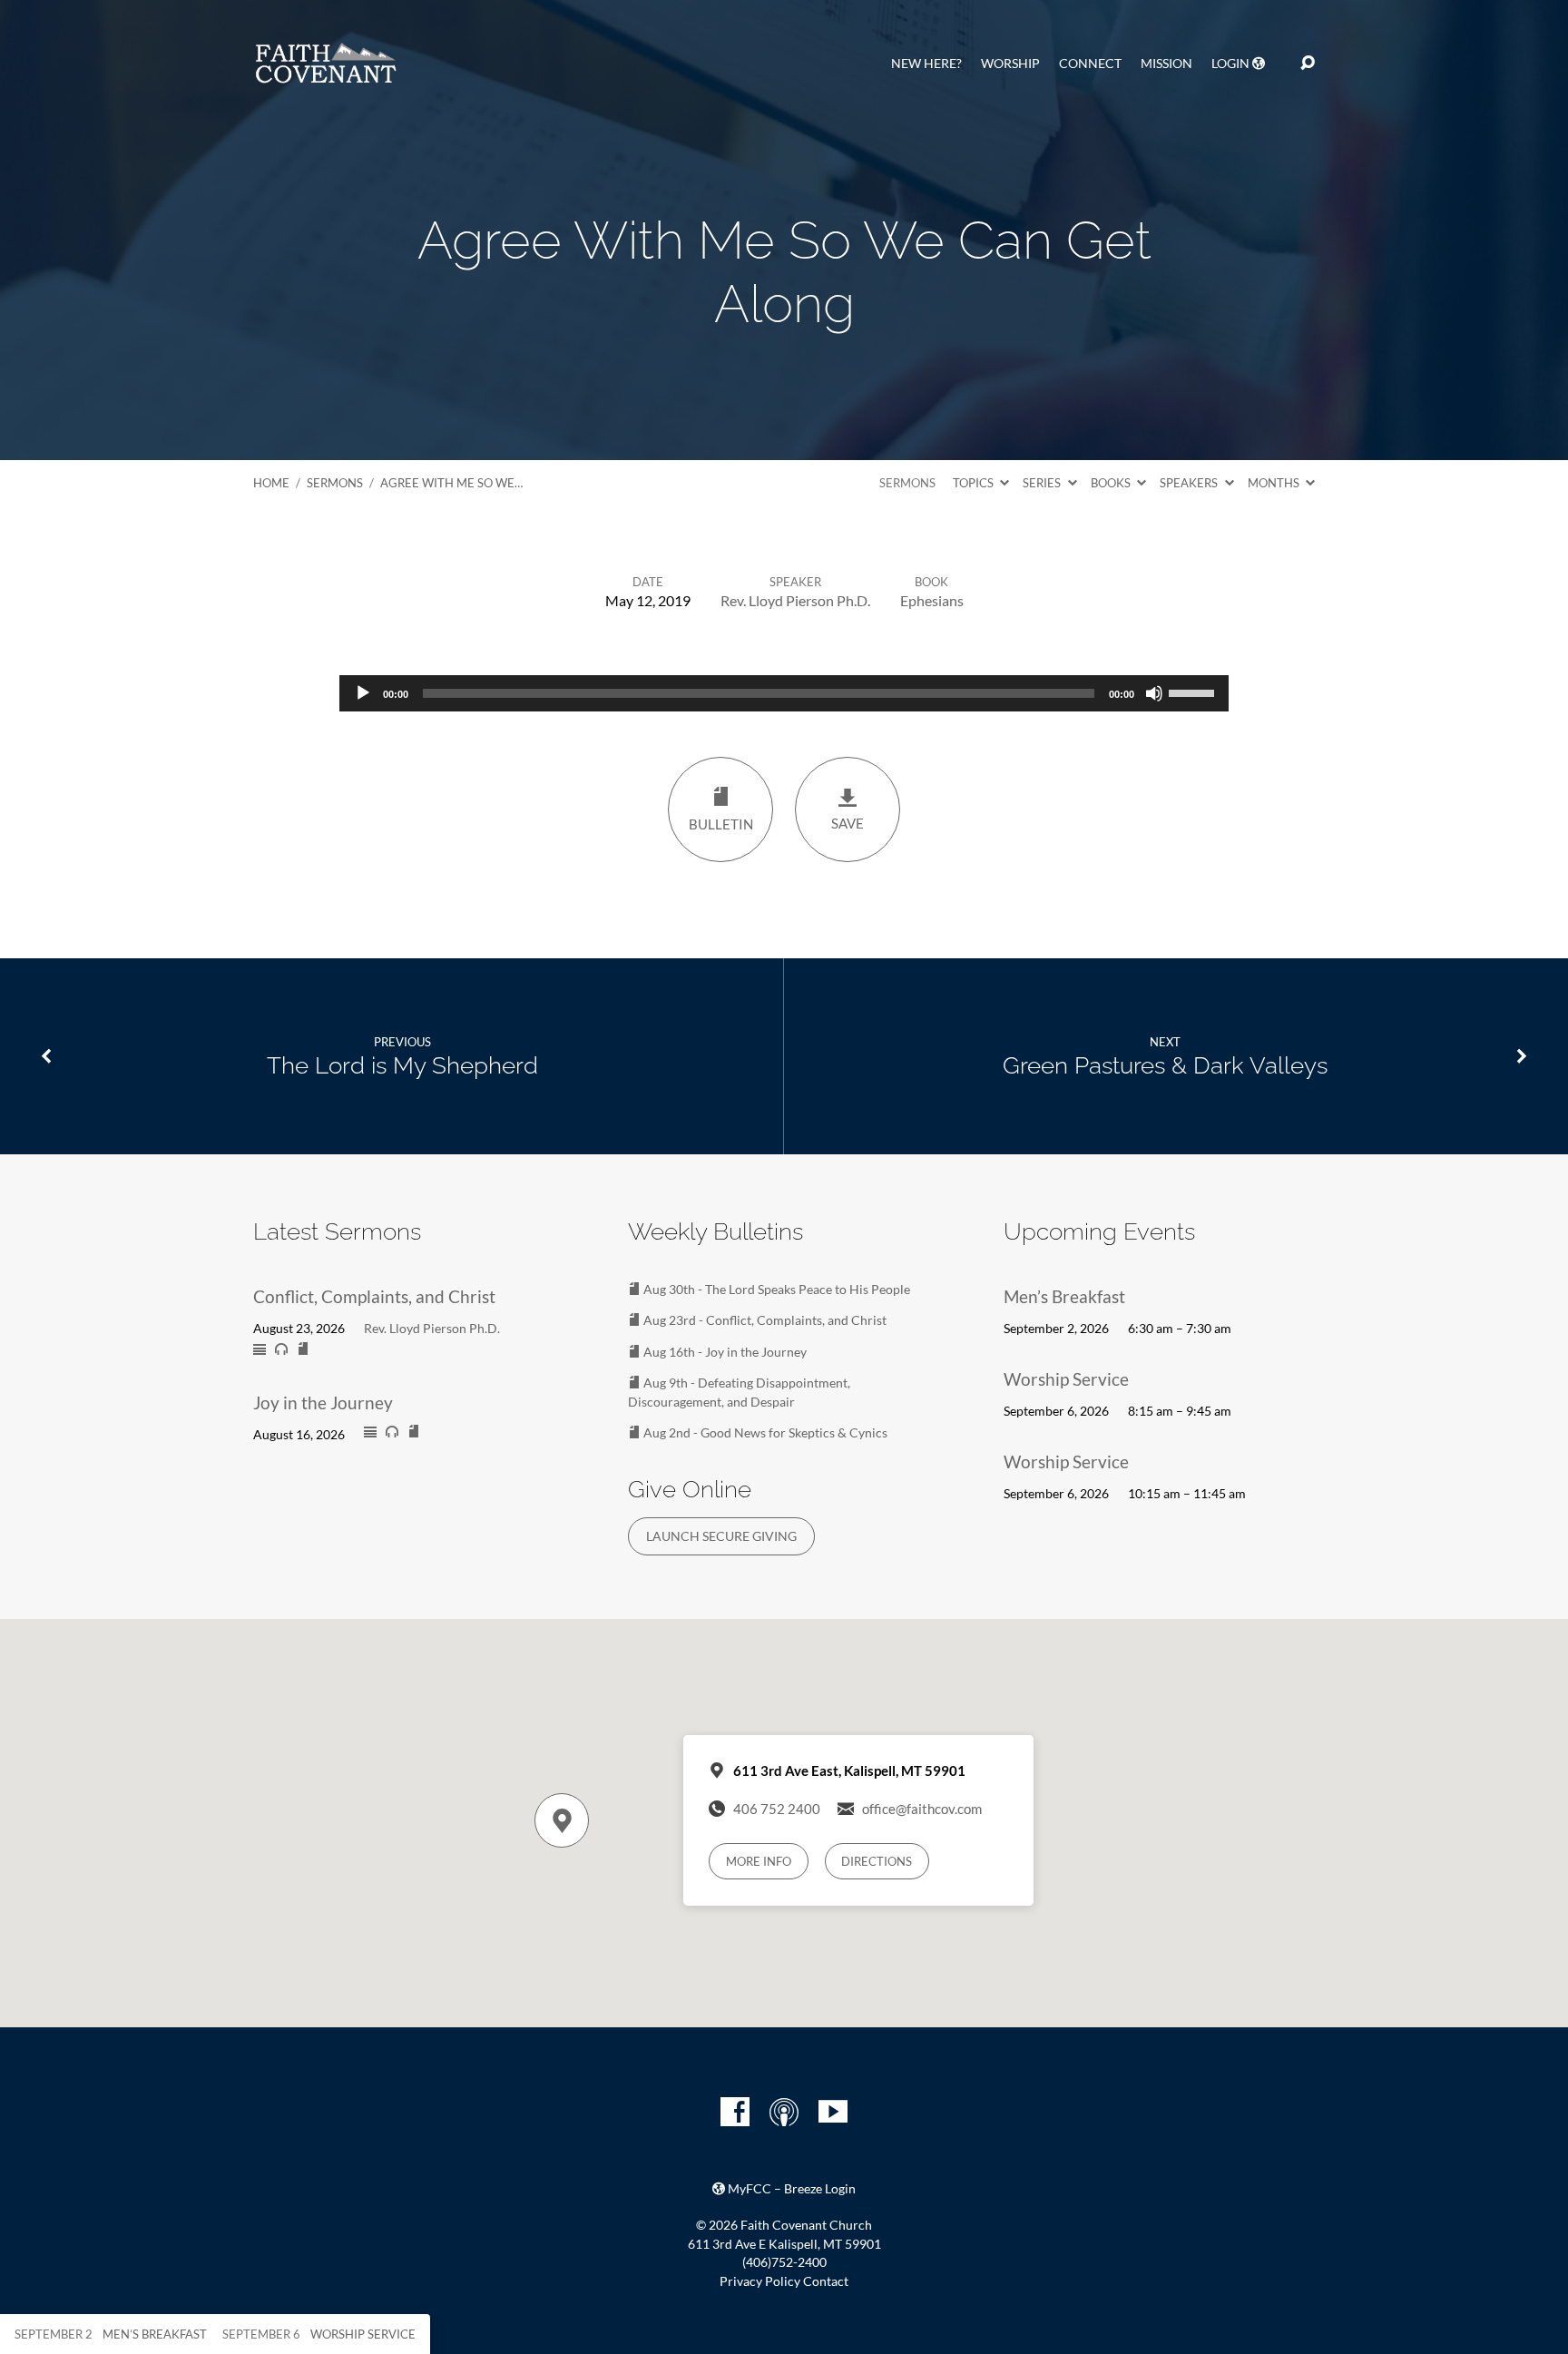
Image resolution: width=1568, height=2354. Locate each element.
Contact (826, 2281)
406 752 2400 (777, 1809)
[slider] (1194, 691)
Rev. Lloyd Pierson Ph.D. (795, 600)
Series (1043, 483)
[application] (784, 693)
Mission (1166, 64)
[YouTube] (833, 2112)
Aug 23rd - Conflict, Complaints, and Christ (764, 1320)
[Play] (363, 693)
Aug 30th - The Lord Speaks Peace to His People (775, 1289)
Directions (877, 1861)
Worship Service (1066, 1379)
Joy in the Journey (323, 1403)
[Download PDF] (303, 1349)
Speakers (1190, 483)
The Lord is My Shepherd (402, 1065)
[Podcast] (784, 2112)
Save (848, 823)
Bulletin (721, 824)
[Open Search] (1308, 64)
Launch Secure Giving (721, 1536)
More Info (759, 1861)
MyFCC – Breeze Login (790, 2189)
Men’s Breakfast (1064, 1296)
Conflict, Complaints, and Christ (374, 1296)
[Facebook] (735, 2112)
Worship (1010, 64)
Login (1232, 64)
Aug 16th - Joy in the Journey (724, 1352)
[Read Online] (260, 1350)
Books (1112, 483)
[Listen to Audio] (281, 1349)
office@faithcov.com (922, 1809)
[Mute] (1154, 693)
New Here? (926, 64)
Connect (1090, 64)
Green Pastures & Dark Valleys (1165, 1065)
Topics (975, 483)
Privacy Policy (760, 2281)
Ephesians (932, 600)
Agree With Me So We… (451, 483)
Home (271, 483)
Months (1275, 483)
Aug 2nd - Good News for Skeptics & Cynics (764, 1432)
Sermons (335, 483)
